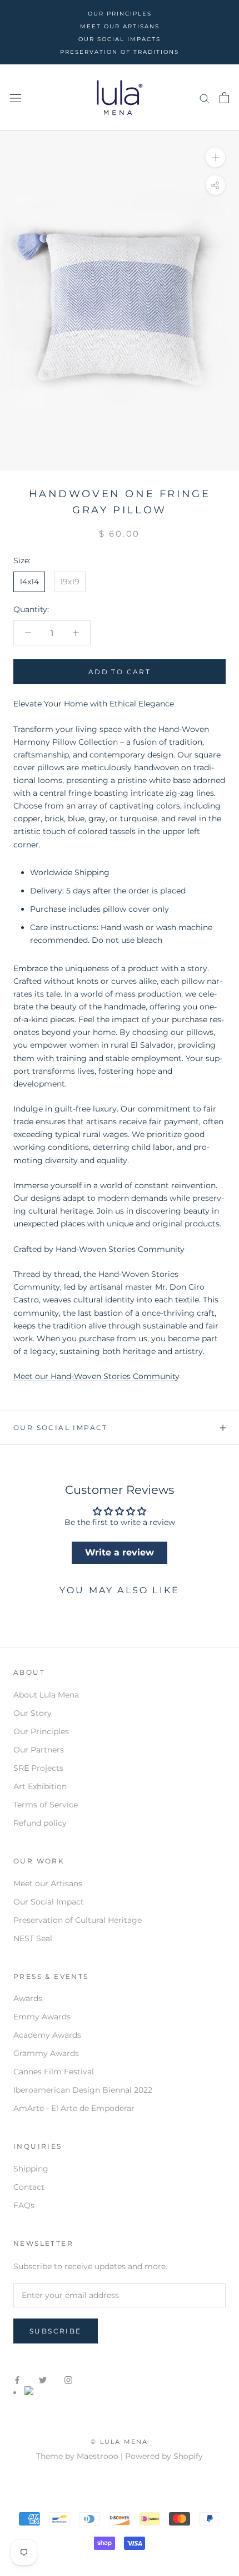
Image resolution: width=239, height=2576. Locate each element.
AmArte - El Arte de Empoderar (74, 2108)
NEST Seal (33, 1938)
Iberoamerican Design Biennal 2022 (83, 2090)
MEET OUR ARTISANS (120, 26)
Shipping (31, 2169)
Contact (29, 2187)
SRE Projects (38, 1768)
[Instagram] (68, 2380)
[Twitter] (43, 2380)
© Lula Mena (119, 2442)
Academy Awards (47, 2035)
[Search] (205, 98)
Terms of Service (46, 1805)
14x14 (29, 582)
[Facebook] (17, 2380)
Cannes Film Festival (54, 2072)
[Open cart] (224, 98)
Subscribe (56, 2331)
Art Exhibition (40, 1786)
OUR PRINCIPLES (120, 14)
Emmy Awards (42, 2017)
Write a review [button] (120, 1552)
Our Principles (41, 1731)
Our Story (33, 1713)
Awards (28, 1998)
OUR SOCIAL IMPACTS (120, 39)
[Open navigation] (16, 98)
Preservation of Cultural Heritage (78, 1920)
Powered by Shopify (164, 2456)
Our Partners (39, 1750)
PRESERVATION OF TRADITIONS (120, 52)
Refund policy (40, 1823)
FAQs (24, 2205)
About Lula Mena (46, 1695)
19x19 (70, 582)
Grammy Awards (46, 2053)
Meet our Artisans (48, 1883)
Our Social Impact (61, 1428)
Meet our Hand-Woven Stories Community (96, 1376)
